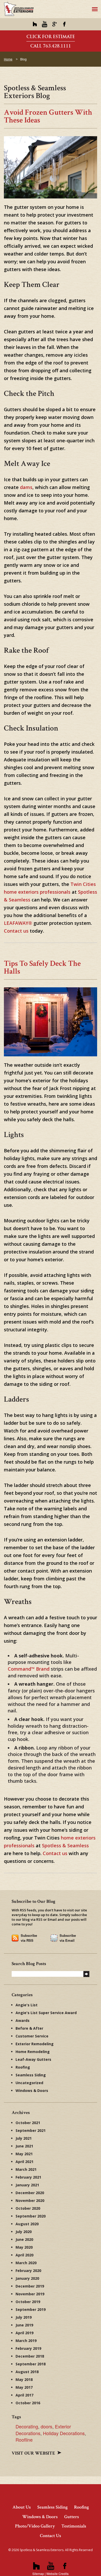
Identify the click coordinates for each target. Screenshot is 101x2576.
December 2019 (30, 2286)
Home (8, 59)
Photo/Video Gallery (35, 2526)
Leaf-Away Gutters (33, 2059)
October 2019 (28, 2302)
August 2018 (27, 2372)
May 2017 (24, 2387)
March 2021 (26, 2169)
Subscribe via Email (68, 1938)
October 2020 (28, 2208)
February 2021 (28, 2177)
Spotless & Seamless (65, 1845)
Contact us (16, 931)
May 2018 (24, 2379)
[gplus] (55, 24)
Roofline (24, 2440)
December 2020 (30, 2193)
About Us (22, 2507)
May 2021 (24, 2154)
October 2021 (28, 2123)
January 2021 (27, 2185)
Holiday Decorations (64, 2433)
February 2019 (28, 2348)
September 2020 (31, 2216)
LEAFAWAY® (18, 923)
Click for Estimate (51, 37)
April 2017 (24, 2395)
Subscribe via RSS (29, 1938)
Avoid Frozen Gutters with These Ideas (48, 116)
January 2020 (27, 2278)
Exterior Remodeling (35, 2044)
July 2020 (24, 2232)
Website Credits (57, 2574)
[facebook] (64, 24)
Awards (23, 2020)
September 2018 (31, 2364)
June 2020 (24, 2239)
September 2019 (31, 2309)
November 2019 (30, 2294)
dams (26, 487)
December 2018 (30, 2356)
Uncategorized (29, 2083)
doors (46, 2426)
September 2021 (31, 2130)
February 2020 (28, 2271)
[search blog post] (86, 1974)
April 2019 (24, 2333)
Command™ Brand (29, 1669)
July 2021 (24, 2138)
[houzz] (35, 24)
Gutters (72, 2517)
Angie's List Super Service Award (46, 2013)
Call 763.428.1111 (51, 46)
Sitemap (38, 2574)
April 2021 (24, 2162)
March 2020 (26, 2263)
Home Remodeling (33, 2052)
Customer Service (32, 2036)
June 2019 (24, 2325)
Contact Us (51, 2536)
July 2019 (24, 2317)
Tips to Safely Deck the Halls (42, 967)
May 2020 (24, 2247)
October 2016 (28, 2403)
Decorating (27, 2426)
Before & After (29, 2028)
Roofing (23, 2067)
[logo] (19, 9)
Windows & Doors (32, 2091)
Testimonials (74, 2526)
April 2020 (24, 2255)
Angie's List (27, 2005)
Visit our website (34, 2453)
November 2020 (30, 2200)
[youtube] (45, 24)
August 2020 (27, 2224)
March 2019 (26, 2341)
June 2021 (24, 2146)
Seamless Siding (31, 2075)
